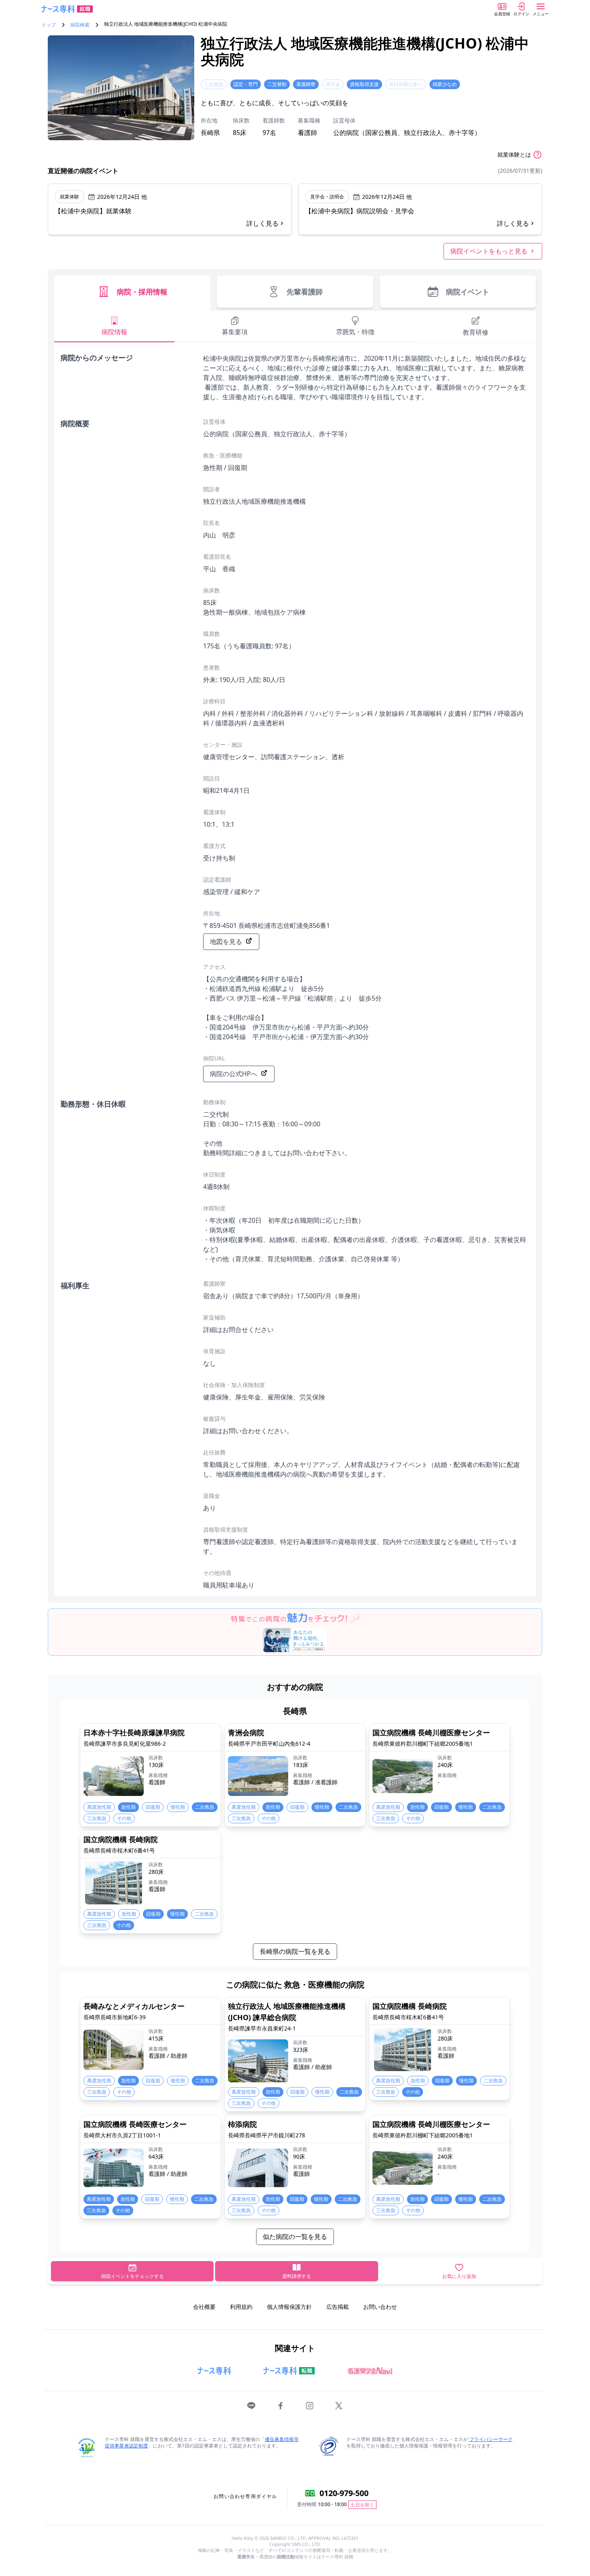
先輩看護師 (305, 292)
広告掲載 (338, 2307)
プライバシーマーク (491, 2439)
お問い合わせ (380, 2307)
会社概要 (204, 2307)
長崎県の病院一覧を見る (295, 1951)
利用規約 (241, 2307)
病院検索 (80, 25)
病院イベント (468, 292)
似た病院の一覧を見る (295, 2237)
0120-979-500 (344, 2493)
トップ (49, 25)
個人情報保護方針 (289, 2307)
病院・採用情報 (142, 292)
